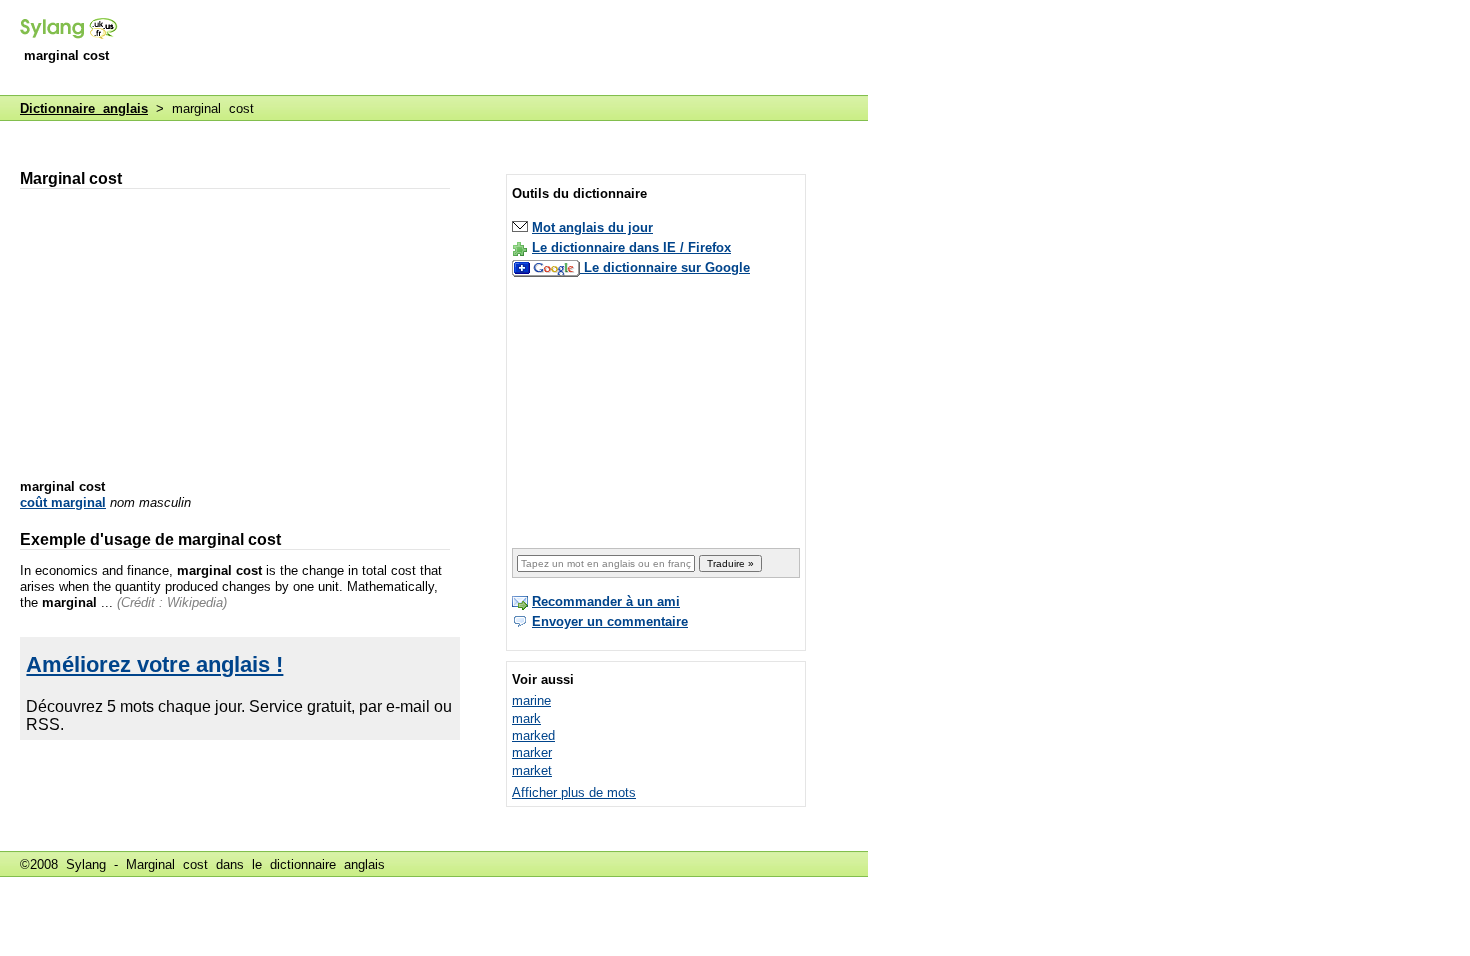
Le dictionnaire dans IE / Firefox (631, 247)
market (532, 770)
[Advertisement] (504, 49)
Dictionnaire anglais (84, 108)
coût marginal (63, 502)
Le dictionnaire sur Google (667, 267)
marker (532, 752)
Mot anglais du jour (592, 227)
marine (531, 700)
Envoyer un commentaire (610, 621)
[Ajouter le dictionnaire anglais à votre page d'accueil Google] (548, 267)
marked (533, 735)
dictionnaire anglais (327, 864)
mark (526, 718)
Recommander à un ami (606, 601)
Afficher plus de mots (574, 792)
